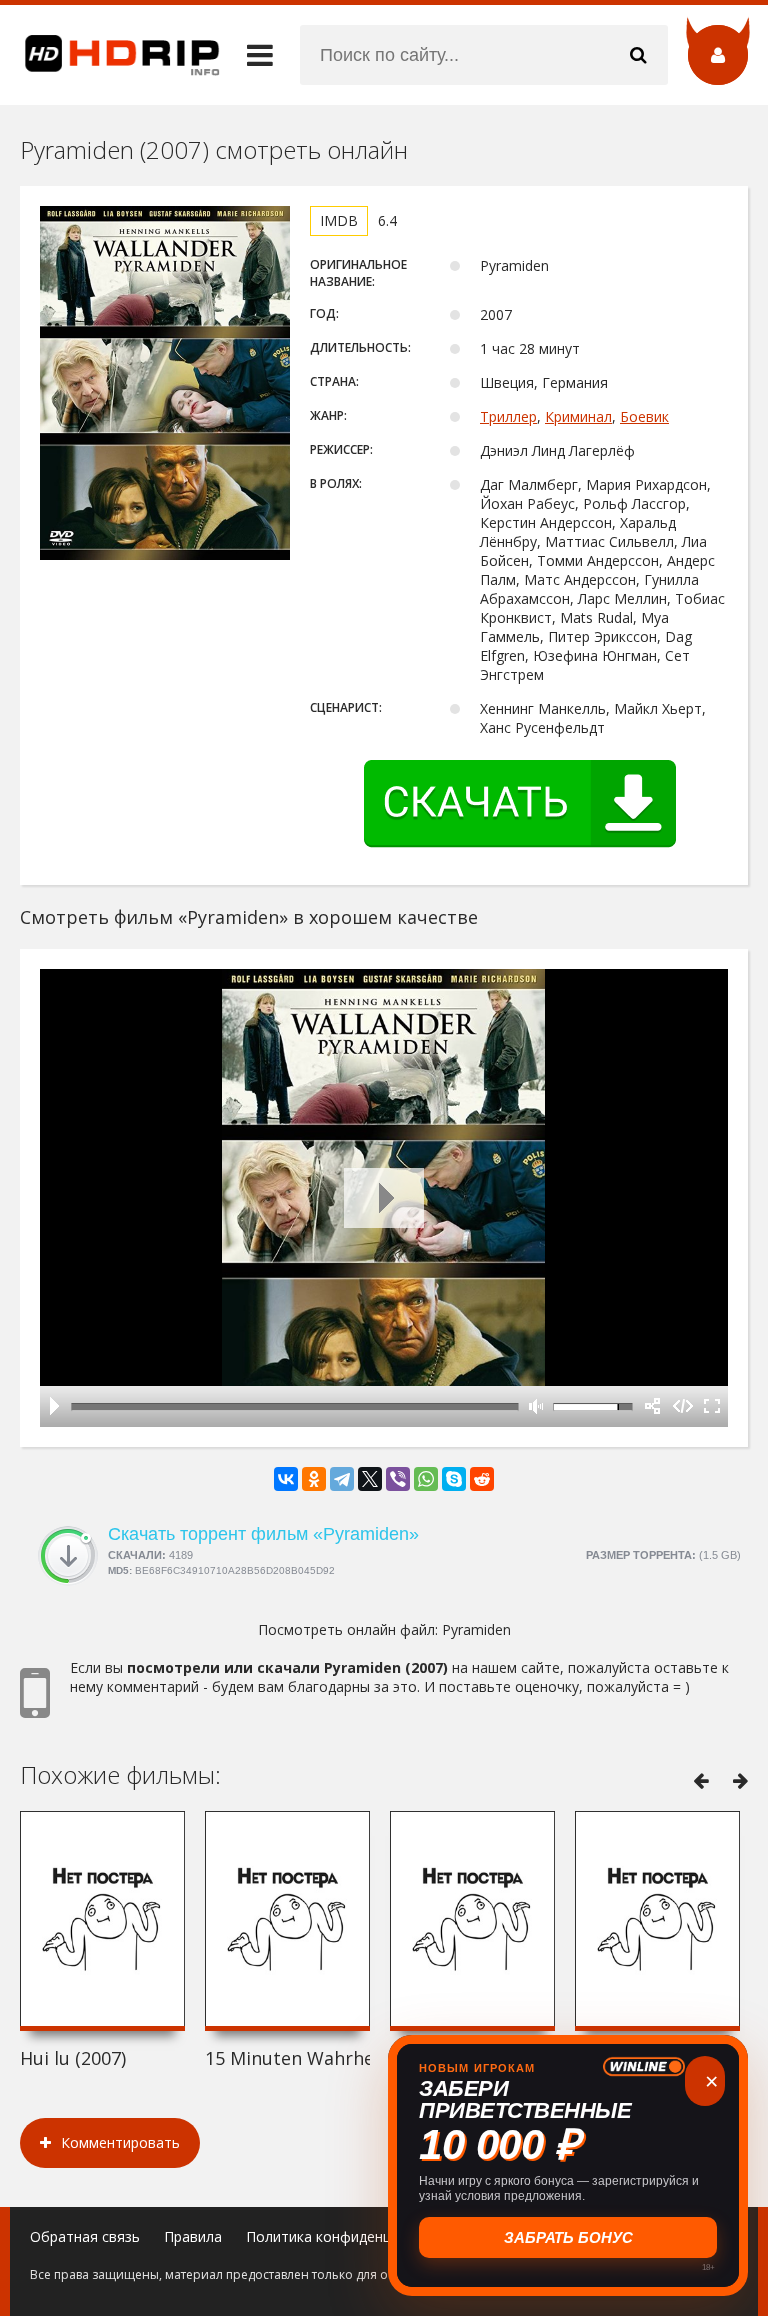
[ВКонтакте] (286, 1479)
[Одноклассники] (314, 1479)
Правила (193, 2236)
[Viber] (398, 1479)
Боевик (644, 416)
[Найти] (638, 55)
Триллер (508, 416)
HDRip (110, 55)
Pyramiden (476, 1629)
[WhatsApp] (426, 1479)
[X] (370, 1479)
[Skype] (454, 1479)
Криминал (578, 416)
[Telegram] (342, 1479)
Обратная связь (85, 2236)
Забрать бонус (568, 2237)
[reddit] (482, 1479)
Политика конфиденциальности (354, 2236)
